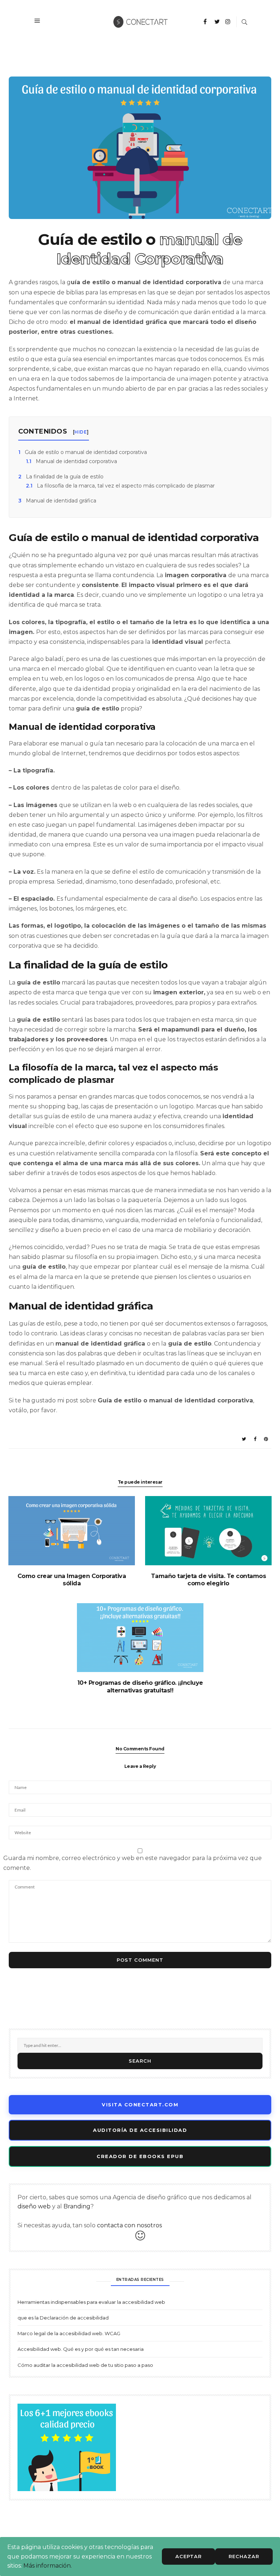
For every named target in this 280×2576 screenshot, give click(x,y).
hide (81, 432)
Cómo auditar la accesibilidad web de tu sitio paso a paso (85, 2365)
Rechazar (244, 2556)
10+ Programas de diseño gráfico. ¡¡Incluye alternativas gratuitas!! (140, 1687)
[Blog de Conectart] (141, 21)
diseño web (34, 2206)
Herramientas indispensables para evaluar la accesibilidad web (91, 2302)
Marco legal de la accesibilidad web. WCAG (69, 2333)
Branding (77, 2206)
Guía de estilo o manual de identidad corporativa (83, 452)
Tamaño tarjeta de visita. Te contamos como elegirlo (209, 1580)
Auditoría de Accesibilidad (140, 2130)
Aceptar (188, 2556)
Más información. (48, 2566)
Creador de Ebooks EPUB (140, 2156)
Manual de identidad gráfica (57, 501)
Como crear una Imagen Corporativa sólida (72, 1580)
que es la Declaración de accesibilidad (63, 2318)
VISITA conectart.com (140, 2105)
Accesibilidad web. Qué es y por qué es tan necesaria (81, 2349)
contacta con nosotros (129, 2225)
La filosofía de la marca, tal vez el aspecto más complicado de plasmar (120, 486)
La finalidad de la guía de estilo (61, 477)
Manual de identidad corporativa (71, 461)
